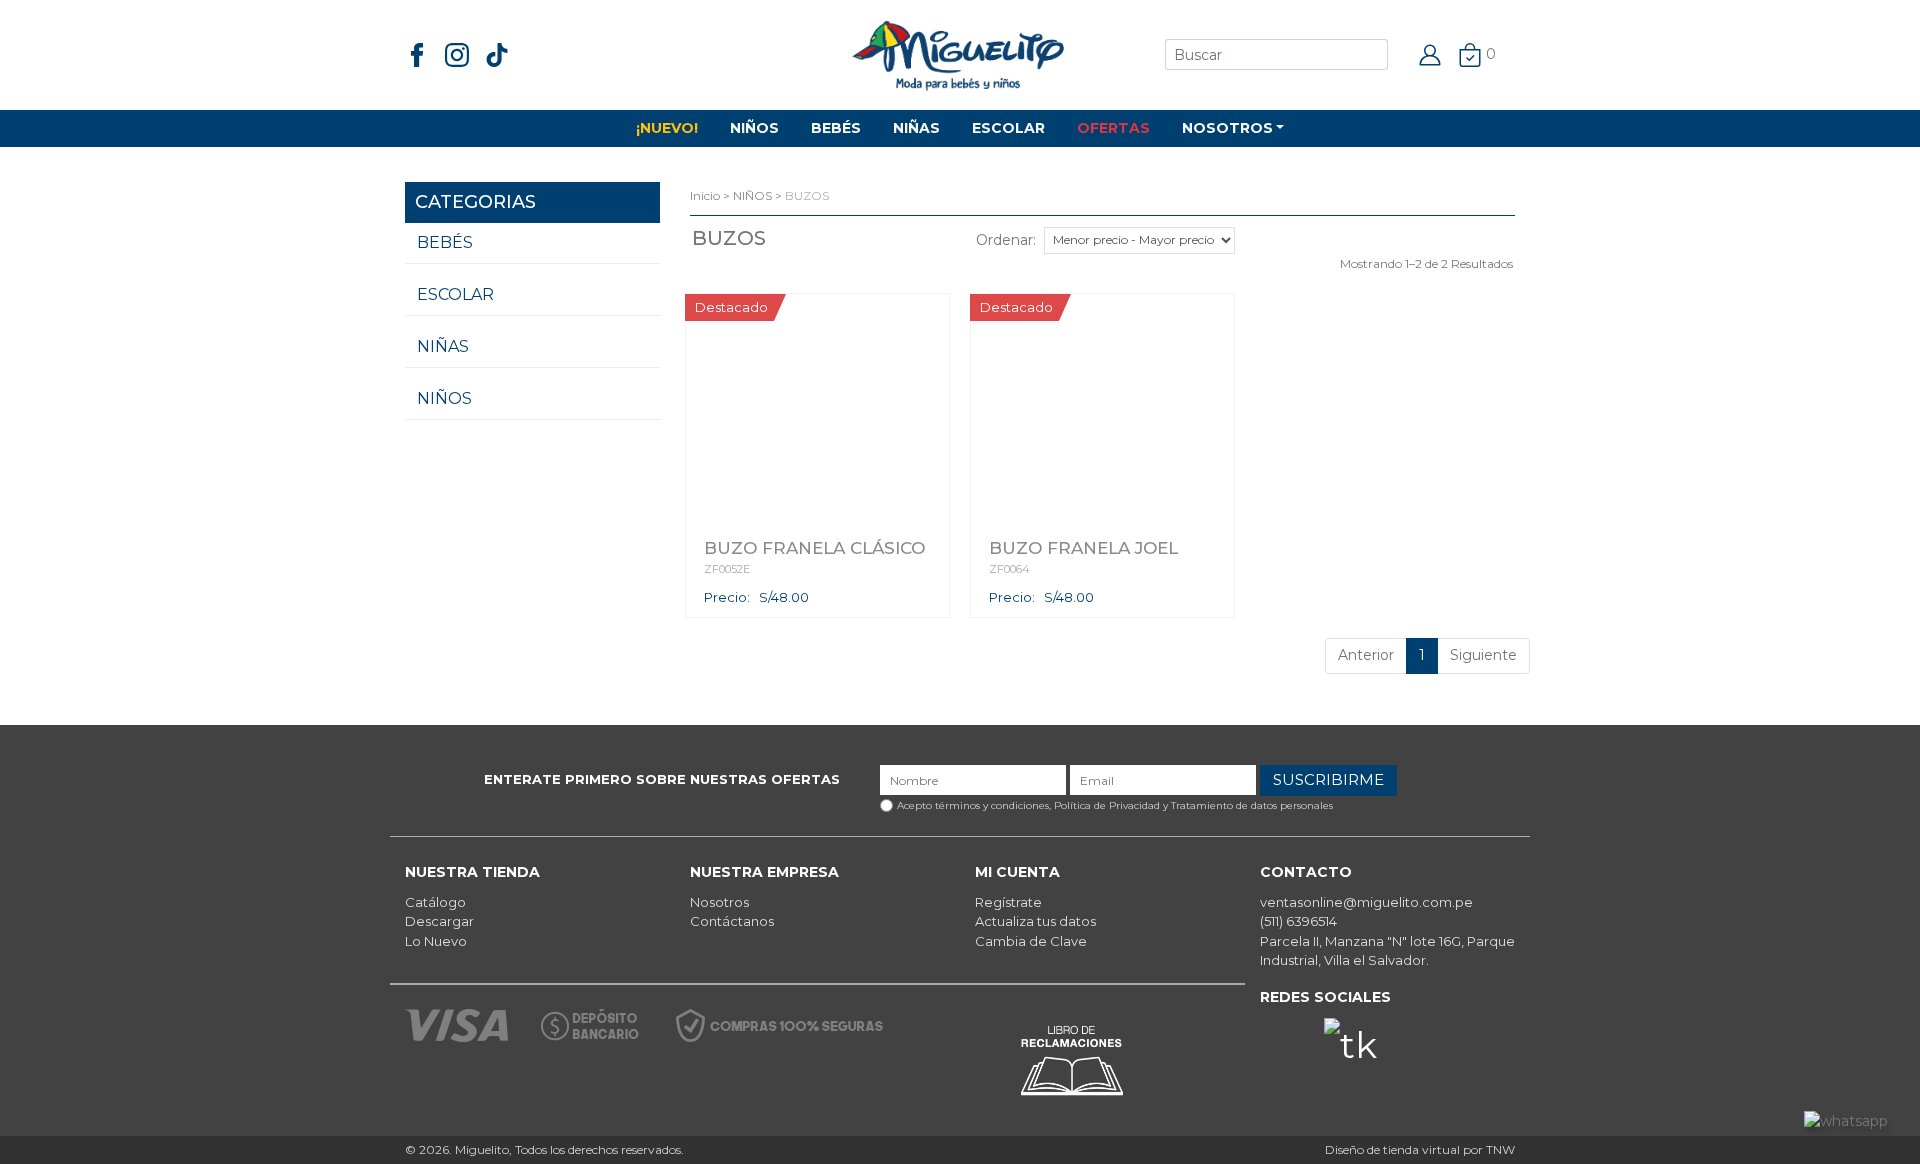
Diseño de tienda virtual (1392, 1149)
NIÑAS (916, 128)
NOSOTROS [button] (1227, 128)
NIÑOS (754, 128)
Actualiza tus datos (1035, 921)
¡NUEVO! (667, 128)
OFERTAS (1113, 128)
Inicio (705, 195)
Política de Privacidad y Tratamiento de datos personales (1193, 805)
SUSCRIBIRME (1328, 779)
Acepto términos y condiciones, (1115, 805)
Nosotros (719, 902)
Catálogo (435, 902)
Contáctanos (732, 921)
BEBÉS (836, 128)
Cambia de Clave (1031, 941)
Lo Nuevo (436, 941)
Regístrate (1008, 902)
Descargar (439, 921)
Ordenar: (1006, 240)
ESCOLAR (1008, 128)
